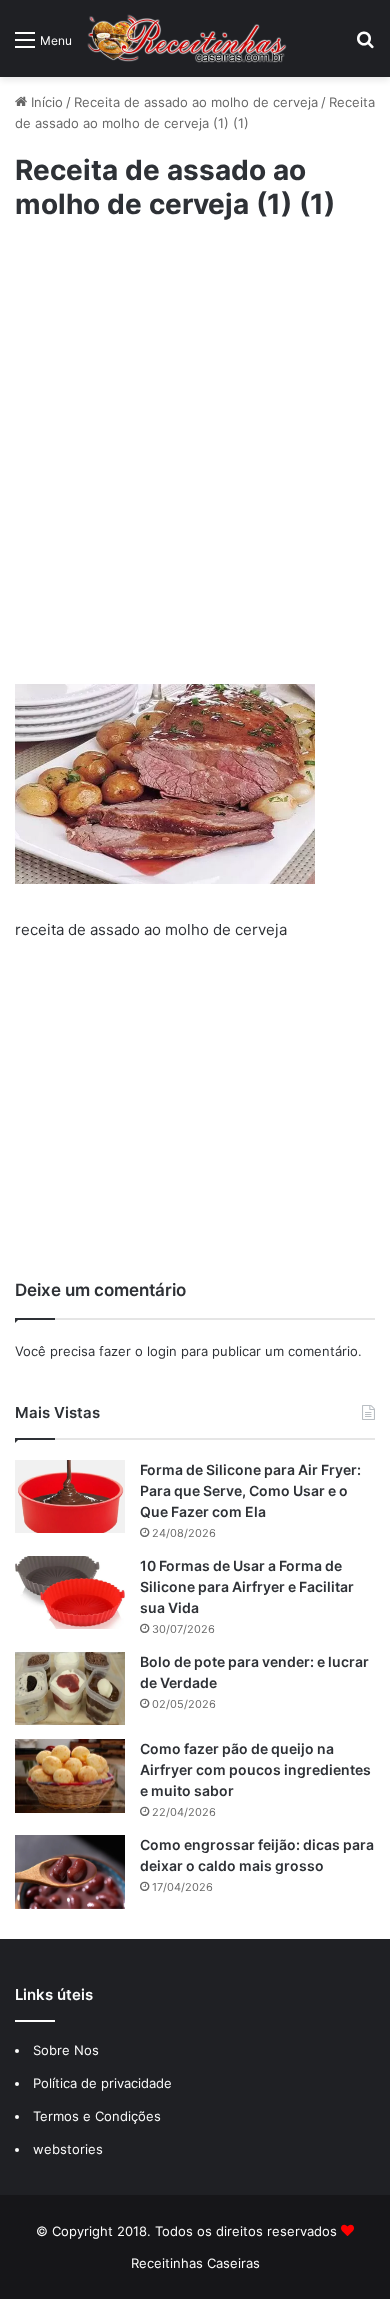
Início (45, 102)
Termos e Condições (97, 2116)
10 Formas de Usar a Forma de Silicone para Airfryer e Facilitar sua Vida (247, 1586)
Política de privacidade (104, 2083)
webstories (68, 2149)
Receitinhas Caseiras (195, 2263)
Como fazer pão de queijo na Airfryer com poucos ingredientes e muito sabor (255, 1769)
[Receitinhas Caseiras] (187, 38)
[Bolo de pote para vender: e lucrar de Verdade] (70, 1688)
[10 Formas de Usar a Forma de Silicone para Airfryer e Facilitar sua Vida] (70, 1592)
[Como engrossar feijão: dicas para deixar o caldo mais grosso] (70, 1871)
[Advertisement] (195, 451)
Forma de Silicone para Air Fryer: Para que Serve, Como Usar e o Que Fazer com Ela (250, 1490)
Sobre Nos (66, 2050)
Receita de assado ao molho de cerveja (196, 102)
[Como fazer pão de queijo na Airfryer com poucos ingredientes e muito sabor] (70, 1775)
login (162, 1351)
